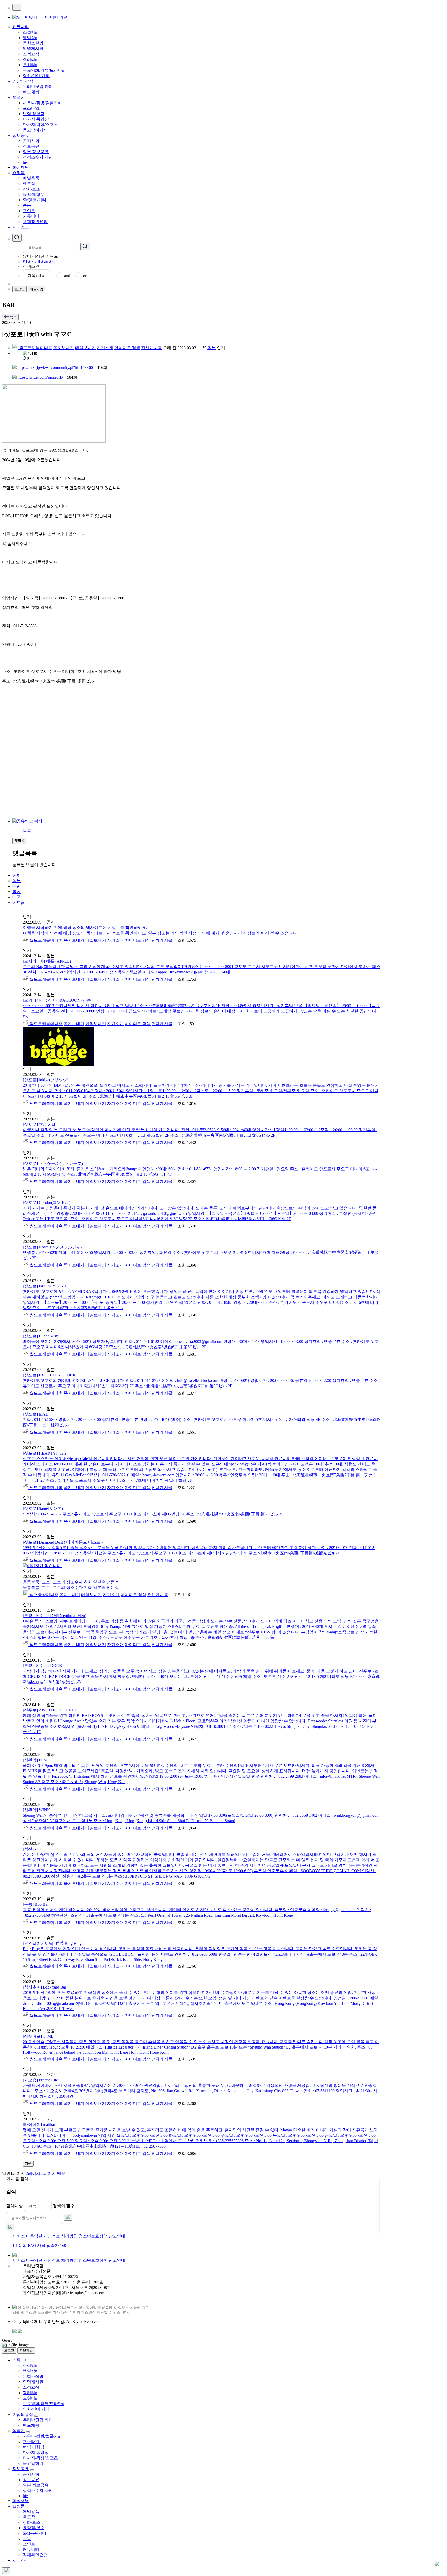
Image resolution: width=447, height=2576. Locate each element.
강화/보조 (32, 189)
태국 (17, 897)
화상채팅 (21, 167)
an (45, 261)
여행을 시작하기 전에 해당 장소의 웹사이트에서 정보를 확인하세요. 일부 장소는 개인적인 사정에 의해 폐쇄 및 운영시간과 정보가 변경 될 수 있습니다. (160, 933)
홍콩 (17, 892)
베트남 (19, 902)
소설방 (30, 32)
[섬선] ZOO (33, 1849)
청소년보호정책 (93, 2236)
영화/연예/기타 (36, 76)
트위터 (30, 65)
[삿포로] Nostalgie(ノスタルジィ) (52, 1247)
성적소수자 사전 (38, 157)
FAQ (32, 2246)
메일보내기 (85, 348)
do (53, 261)
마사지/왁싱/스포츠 (40, 125)
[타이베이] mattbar (39, 2124)
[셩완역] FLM (35, 1760)
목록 (27, 831)
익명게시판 (34, 49)
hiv (25, 162)
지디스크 (21, 227)
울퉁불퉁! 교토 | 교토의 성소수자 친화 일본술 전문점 (71, 1582)
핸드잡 (29, 184)
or (85, 276)
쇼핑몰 (19, 173)
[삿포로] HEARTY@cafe (45, 1453)
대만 (17, 886)
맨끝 (61, 2173)
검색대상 (14, 2206)
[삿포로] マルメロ (39, 1124)
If (37, 261)
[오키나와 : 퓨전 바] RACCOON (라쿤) (58, 1000)
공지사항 (31, 141)
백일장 (30, 38)
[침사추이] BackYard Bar (44, 1987)
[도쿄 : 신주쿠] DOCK (43, 1666)
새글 (41, 2246)
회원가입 (36, 289)
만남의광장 (23, 81)
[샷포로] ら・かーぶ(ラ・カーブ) (53, 1163)
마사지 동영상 (36, 119)
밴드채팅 (31, 92)
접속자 (56, 2246)
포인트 (29, 211)
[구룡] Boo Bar (36, 1904)
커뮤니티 (21, 27)
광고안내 (117, 2236)
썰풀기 (19, 97)
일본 (212, 348)
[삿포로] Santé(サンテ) (43, 1509)
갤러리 (30, 59)
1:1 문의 (20, 2246)
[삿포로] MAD (36, 1414)
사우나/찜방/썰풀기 (41, 103)
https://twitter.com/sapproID (40, 377)
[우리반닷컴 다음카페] (14, 2331)
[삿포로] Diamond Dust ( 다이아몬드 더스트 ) (63, 1542)
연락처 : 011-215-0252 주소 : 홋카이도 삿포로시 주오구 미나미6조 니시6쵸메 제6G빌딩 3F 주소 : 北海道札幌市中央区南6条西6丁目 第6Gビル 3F (153, 1514)
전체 (17, 875)
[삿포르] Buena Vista (41, 1336)
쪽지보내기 (64, 348)
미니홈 (46, 348)
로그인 (20, 289)
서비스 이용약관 (27, 2236)
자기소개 (105, 348)
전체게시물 (152, 348)
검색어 (64, 2206)
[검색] (68, 2217)
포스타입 (32, 108)
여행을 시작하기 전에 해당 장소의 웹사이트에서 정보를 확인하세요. (85, 928)
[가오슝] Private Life (40, 2080)
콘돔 (27, 205)
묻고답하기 (34, 130)
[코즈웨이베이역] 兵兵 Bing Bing (52, 1943)
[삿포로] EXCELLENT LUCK (49, 1375)
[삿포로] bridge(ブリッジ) (46, 1080)
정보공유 (21, 135)
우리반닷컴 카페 (38, 87)
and (67, 276)
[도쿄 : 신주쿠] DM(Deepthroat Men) (54, 1616)
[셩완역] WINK (36, 1810)
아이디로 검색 (127, 348)
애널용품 (31, 178)
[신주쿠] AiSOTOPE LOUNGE (50, 1710)
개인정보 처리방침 (61, 2236)
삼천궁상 (37, 1595)
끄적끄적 (31, 54)
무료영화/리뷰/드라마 (43, 70)
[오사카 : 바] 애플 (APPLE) (47, 961)
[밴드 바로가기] (20, 2331)
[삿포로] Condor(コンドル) (47, 1203)
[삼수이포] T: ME (38, 2036)
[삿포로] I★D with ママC (45, 1286)
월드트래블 (29, 348)
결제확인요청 (35, 222)
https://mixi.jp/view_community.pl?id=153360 (55, 367)
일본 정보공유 (36, 152)
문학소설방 (33, 43)
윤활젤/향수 (34, 194)
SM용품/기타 (35, 200)
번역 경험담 (34, 114)
